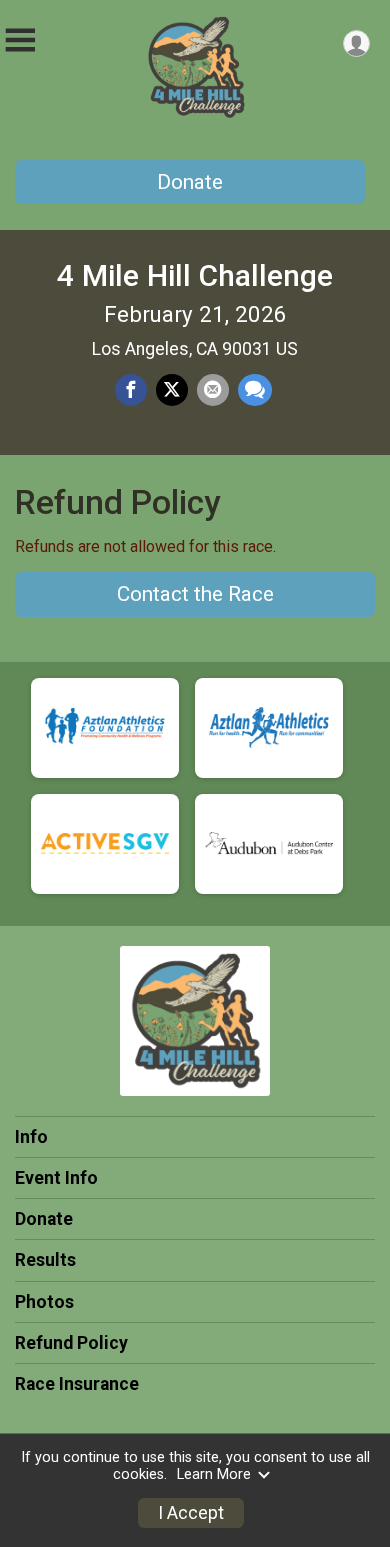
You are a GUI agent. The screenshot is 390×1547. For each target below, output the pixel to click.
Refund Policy (71, 1343)
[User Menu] (356, 43)
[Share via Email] (213, 390)
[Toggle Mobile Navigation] (20, 40)
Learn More (214, 1474)
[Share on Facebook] (131, 390)
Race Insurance (77, 1384)
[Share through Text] (255, 390)
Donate (190, 182)
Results (45, 1260)
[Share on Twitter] (172, 390)
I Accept (191, 1513)
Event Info (56, 1178)
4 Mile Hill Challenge (195, 275)
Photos (44, 1302)
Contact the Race (195, 594)
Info (31, 1137)
